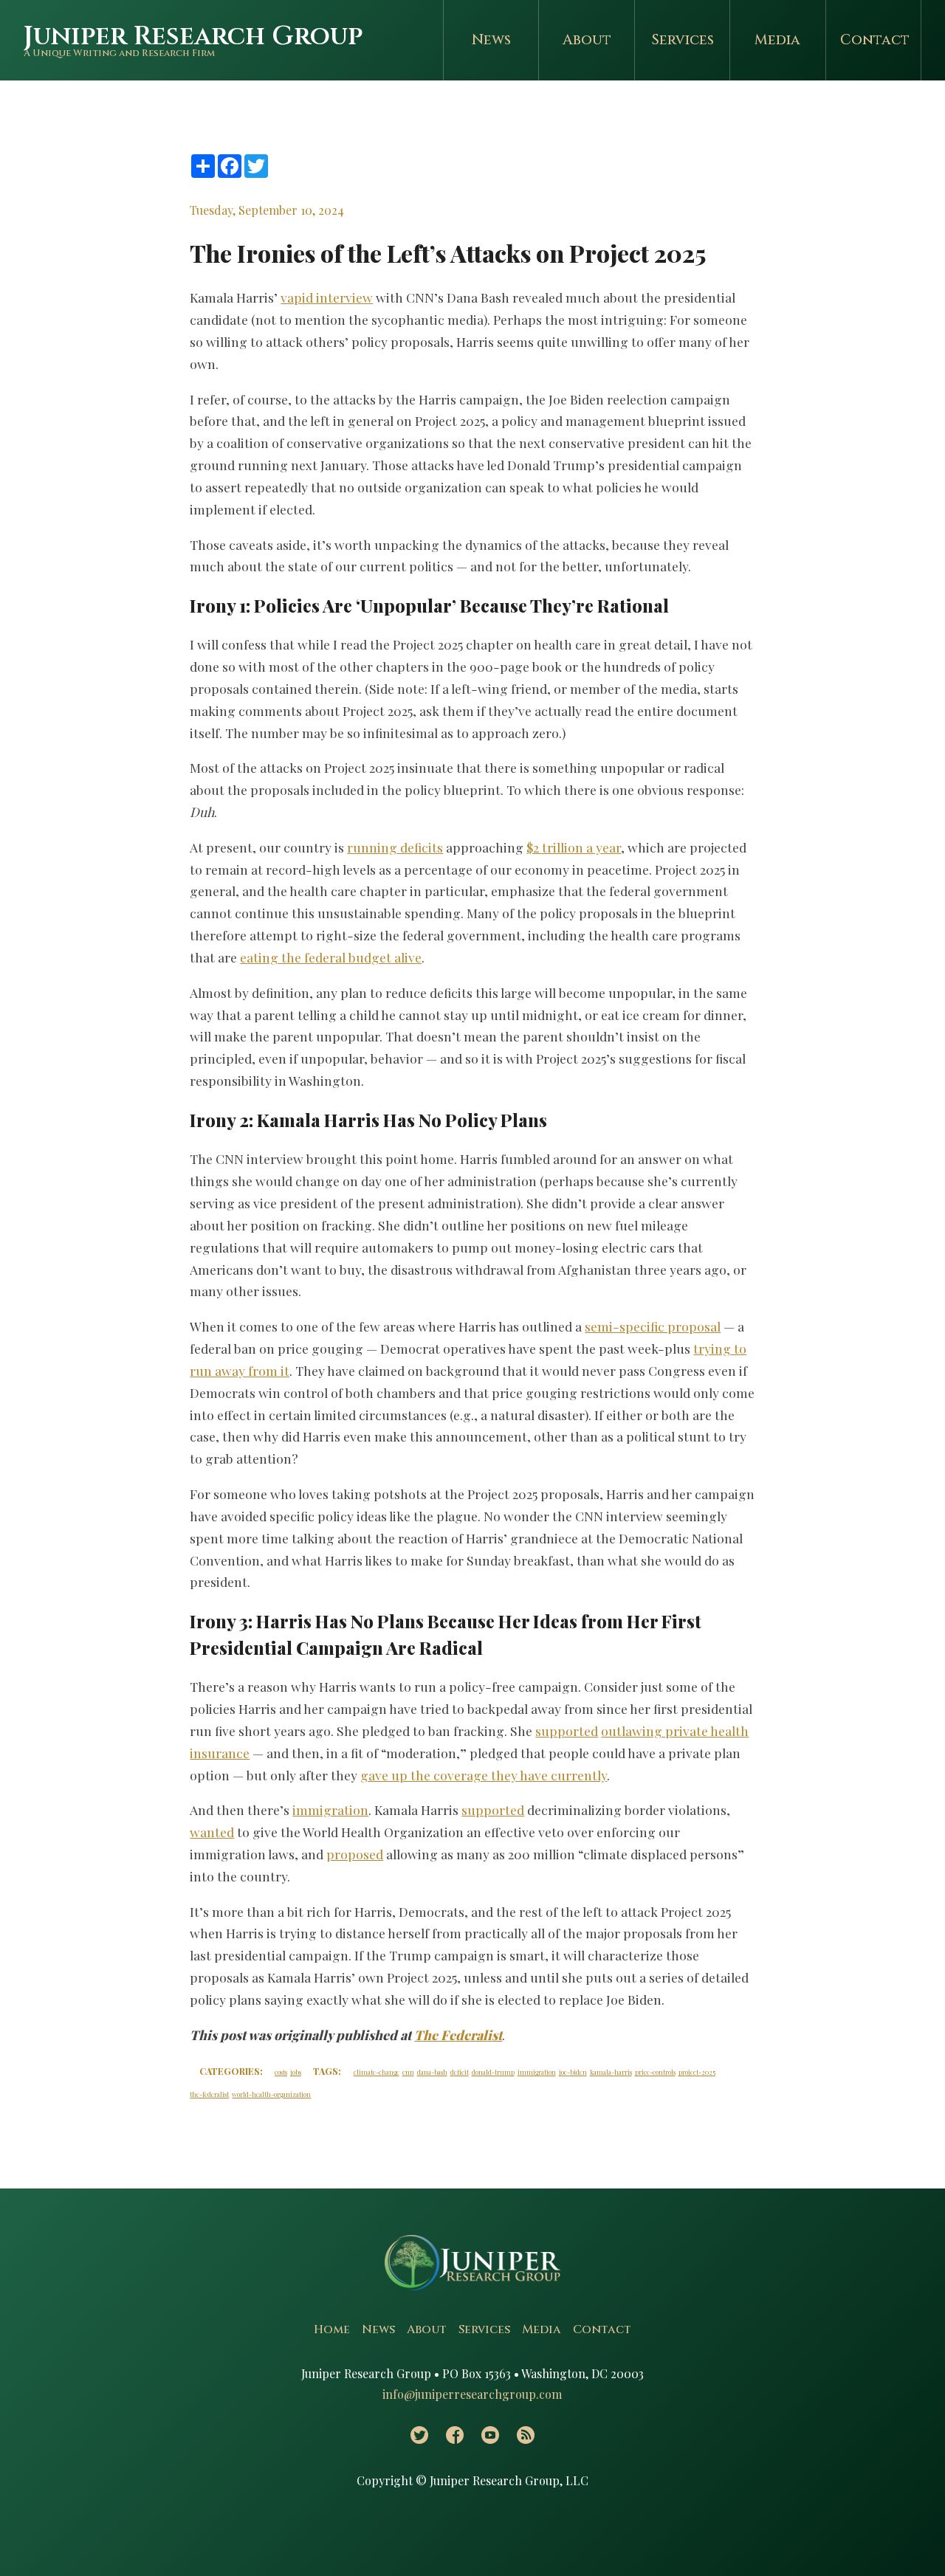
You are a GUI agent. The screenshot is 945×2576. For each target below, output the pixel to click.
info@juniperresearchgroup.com (472, 2394)
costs (281, 2072)
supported (567, 1730)
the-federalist (209, 2094)
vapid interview (327, 297)
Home (332, 2329)
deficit (460, 2072)
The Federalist (458, 2035)
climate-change (377, 2072)
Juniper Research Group (193, 37)
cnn (408, 2072)
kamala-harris (611, 2072)
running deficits (395, 847)
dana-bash (432, 2072)
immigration (330, 1809)
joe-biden (573, 2072)
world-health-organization (271, 2094)
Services (683, 40)
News (491, 40)
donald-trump (493, 2072)
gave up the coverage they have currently (484, 1775)
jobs (296, 2072)
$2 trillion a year (574, 847)
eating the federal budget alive (331, 957)
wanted (212, 1832)
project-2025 (697, 2072)
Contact (875, 40)
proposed (355, 1854)
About (587, 40)
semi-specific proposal (653, 1326)
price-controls (655, 2072)
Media (777, 40)
